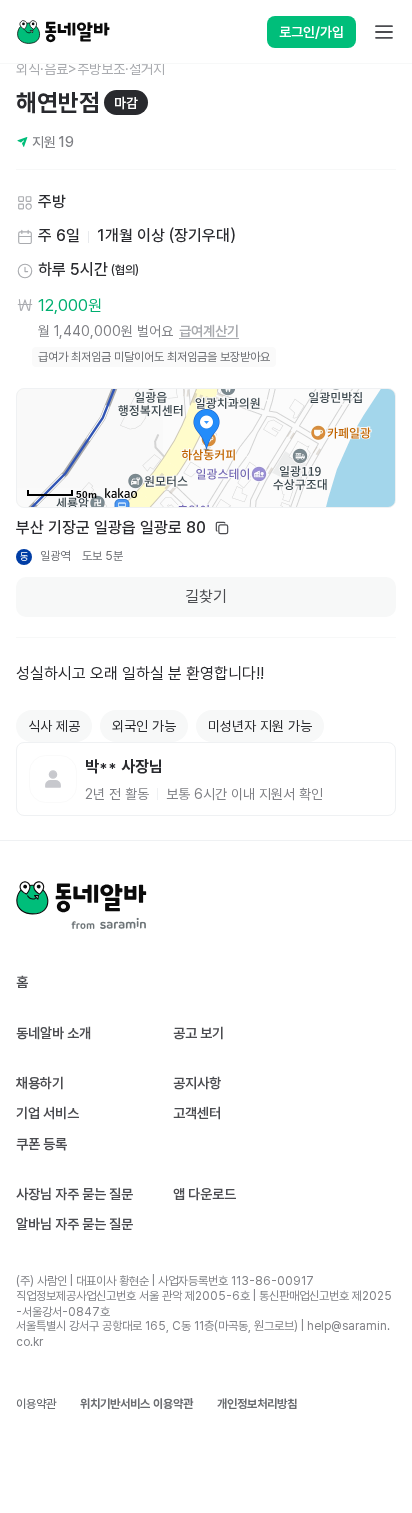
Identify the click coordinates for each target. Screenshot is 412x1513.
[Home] (63, 32)
